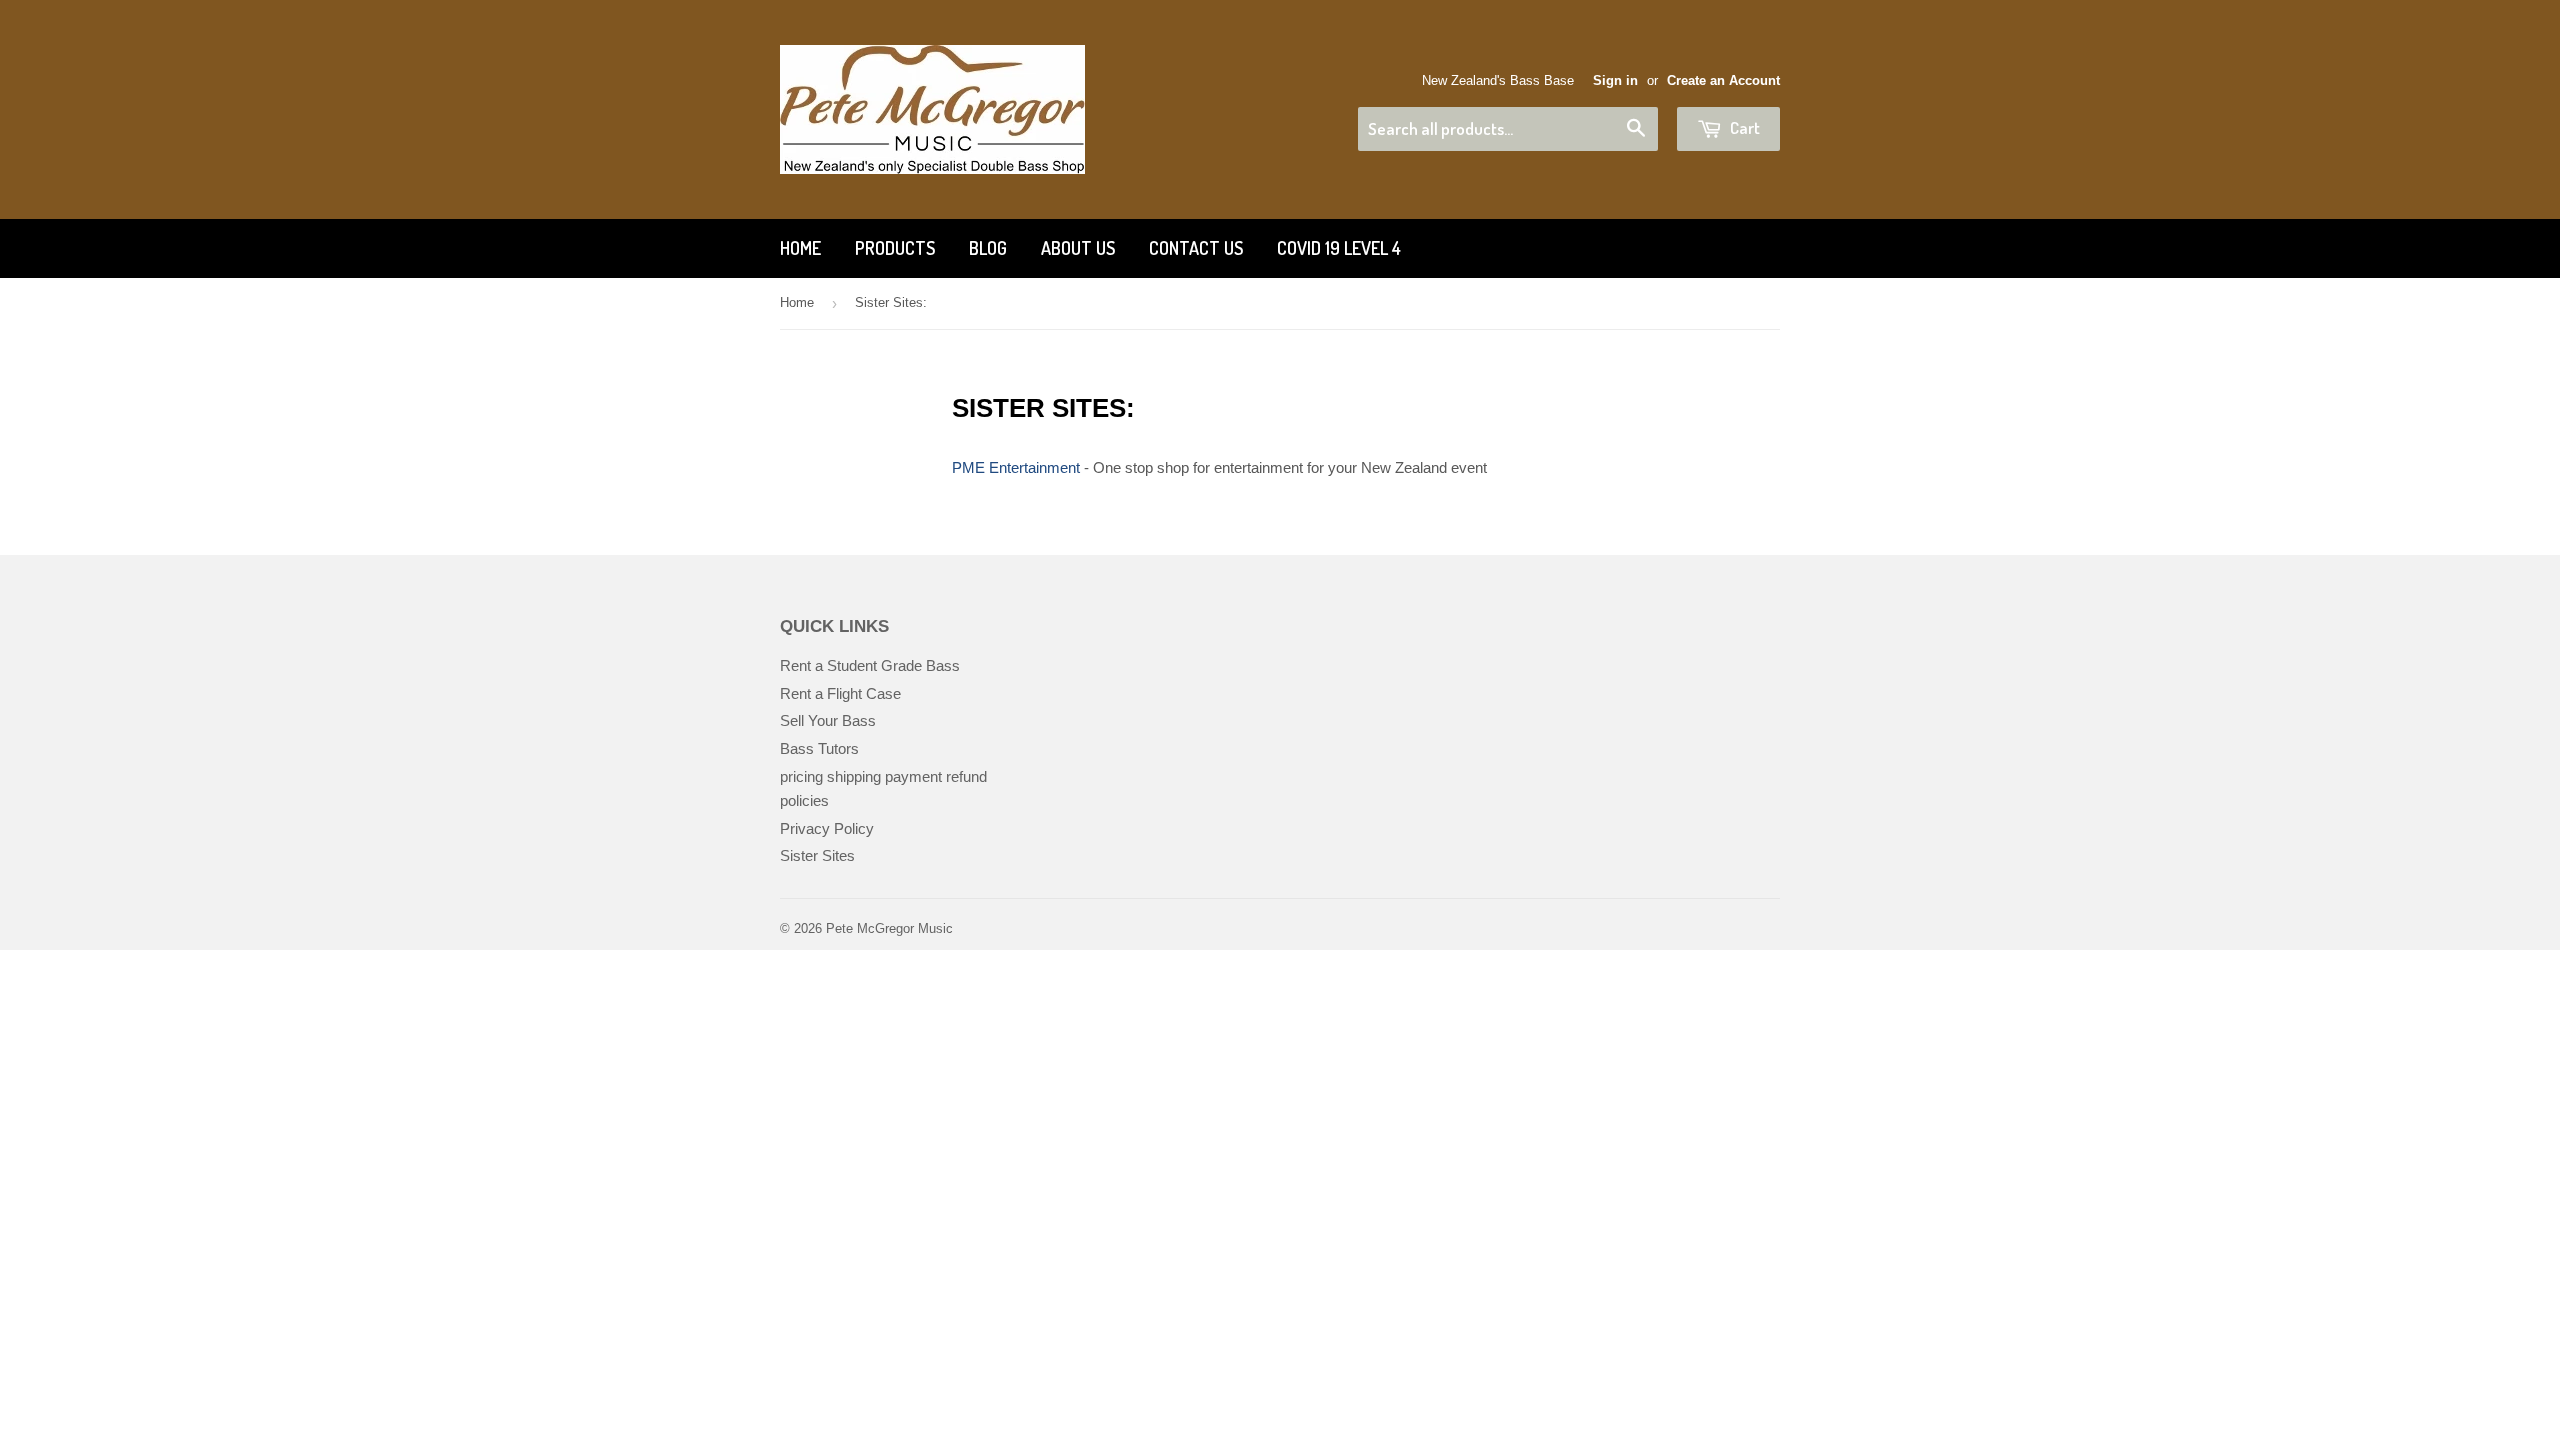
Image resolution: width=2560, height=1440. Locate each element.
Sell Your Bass (828, 720)
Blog (988, 248)
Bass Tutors (819, 748)
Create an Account (1723, 80)
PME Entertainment (1016, 467)
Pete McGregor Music (889, 928)
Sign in (1615, 80)
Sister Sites (817, 855)
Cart (1743, 127)
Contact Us (1196, 248)
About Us (1078, 248)
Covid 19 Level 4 (1339, 248)
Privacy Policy (827, 828)
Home (800, 248)
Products (895, 248)
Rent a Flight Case (840, 693)
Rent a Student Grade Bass (870, 665)
